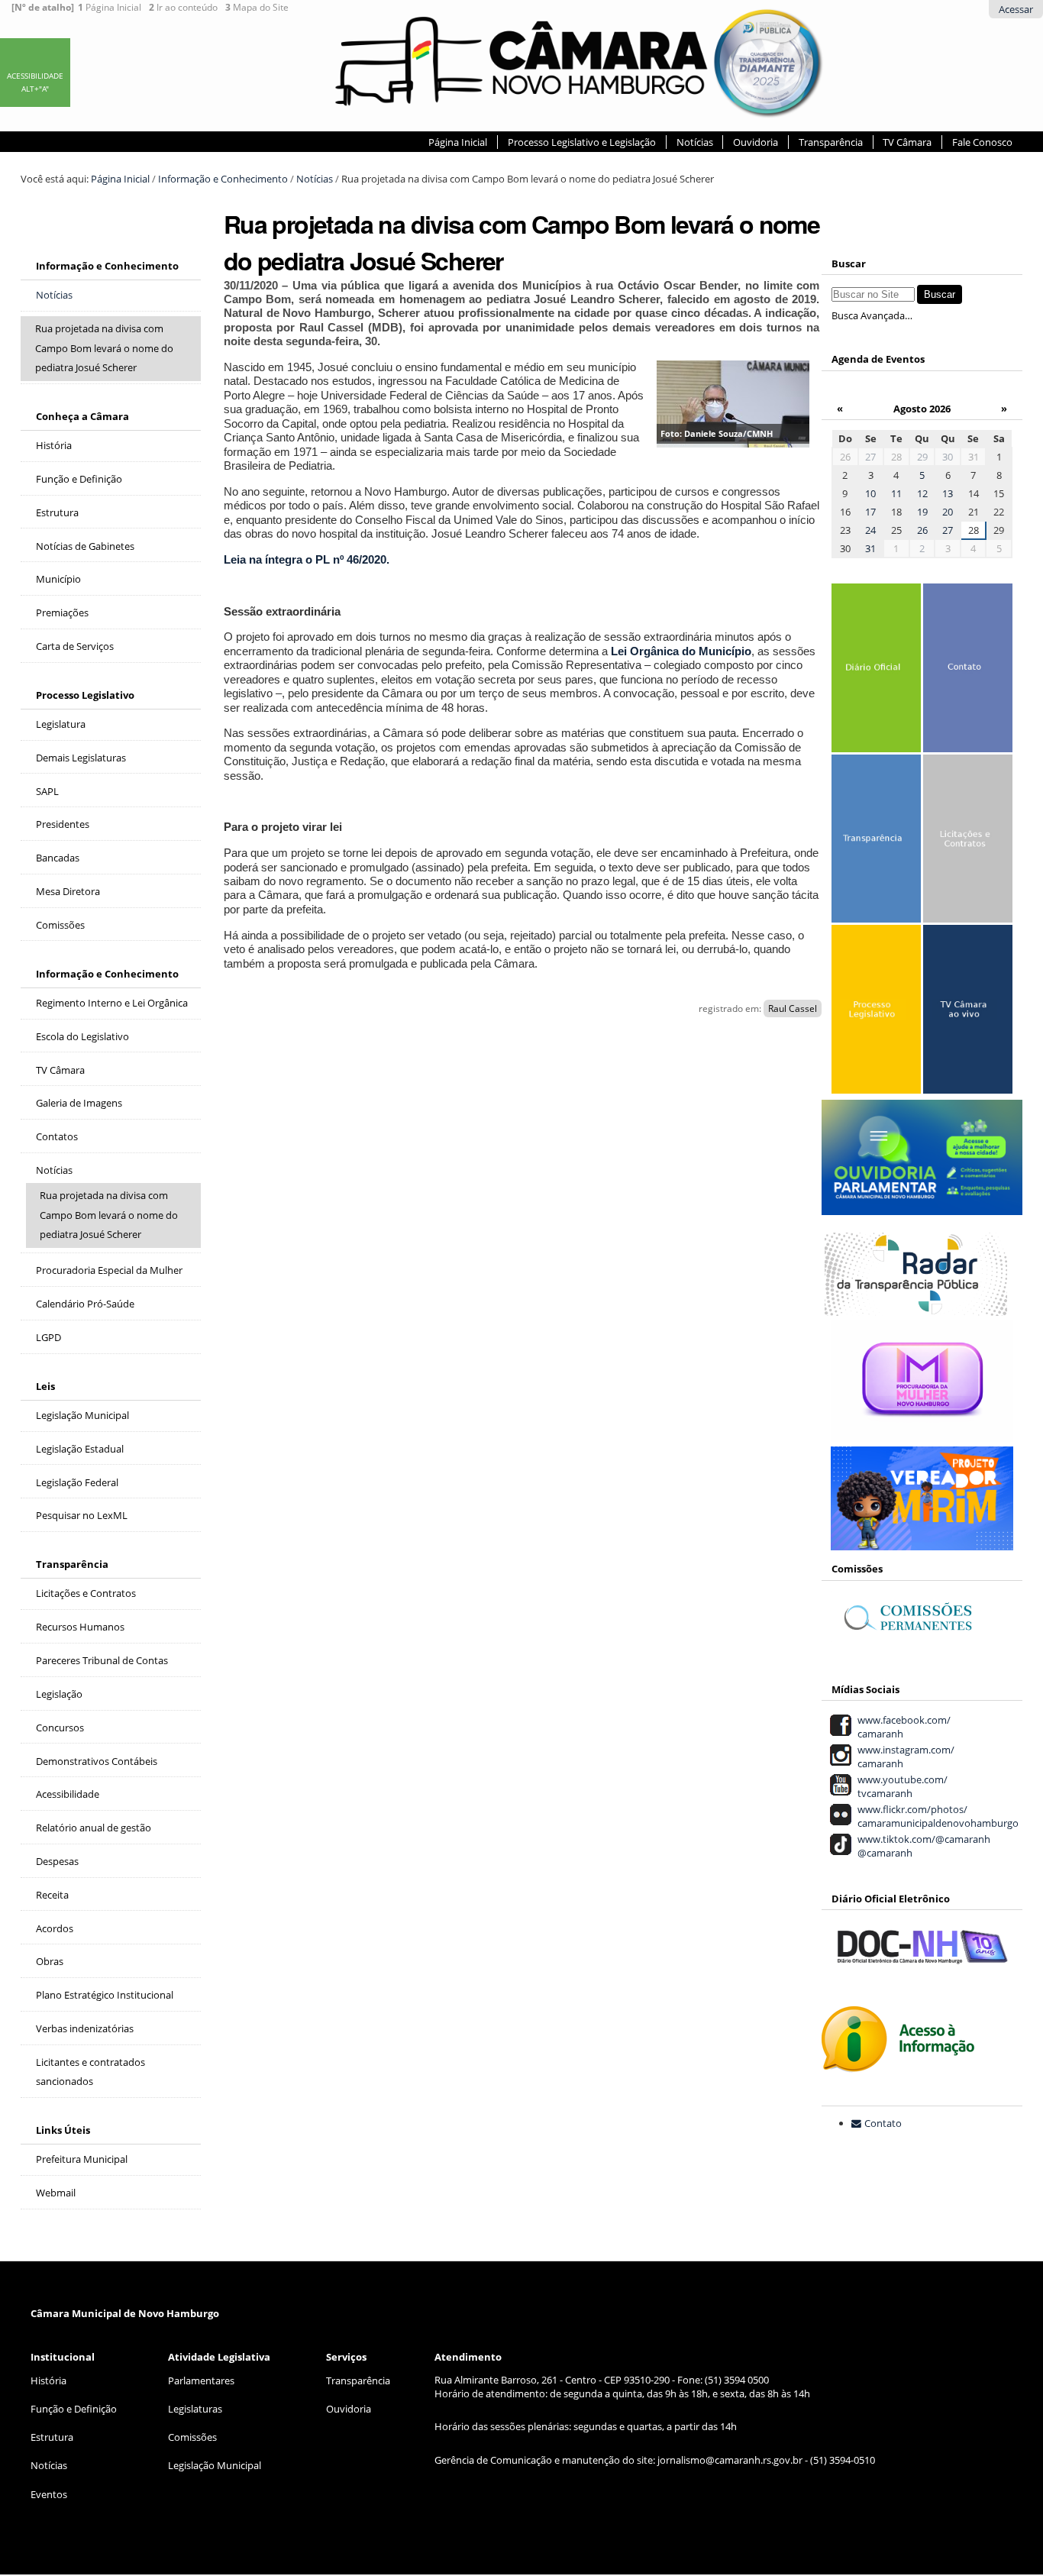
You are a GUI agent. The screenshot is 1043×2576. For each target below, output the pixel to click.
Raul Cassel (793, 1008)
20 (948, 512)
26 (922, 530)
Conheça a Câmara (82, 416)
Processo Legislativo (85, 695)
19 (922, 512)
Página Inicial (110, 8)
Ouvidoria (756, 142)
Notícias (695, 142)
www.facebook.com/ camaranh (902, 1727)
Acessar (1016, 9)
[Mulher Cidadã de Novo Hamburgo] (922, 1433)
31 (870, 548)
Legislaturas (195, 2409)
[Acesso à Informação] (898, 2064)
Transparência (831, 142)
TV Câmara (907, 142)
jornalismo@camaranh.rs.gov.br (730, 2460)
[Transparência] (875, 841)
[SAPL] (875, 1012)
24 (870, 530)
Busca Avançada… (872, 315)
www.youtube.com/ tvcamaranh (900, 1786)
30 (948, 457)
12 (922, 493)
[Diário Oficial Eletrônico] (875, 670)
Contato (883, 2123)
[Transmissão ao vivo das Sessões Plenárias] (966, 1012)
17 (870, 512)
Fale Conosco (982, 142)
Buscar (849, 263)
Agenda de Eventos (878, 359)
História (48, 2380)
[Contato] (966, 670)
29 (922, 457)
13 (948, 493)
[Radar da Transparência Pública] (916, 1307)
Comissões (192, 2437)
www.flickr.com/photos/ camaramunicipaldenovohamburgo (936, 1816)
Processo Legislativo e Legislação (582, 142)
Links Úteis (63, 2130)
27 (870, 457)
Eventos (49, 2494)
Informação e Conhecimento (223, 179)
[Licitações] (966, 841)
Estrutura (52, 2437)
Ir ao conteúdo (183, 8)
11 (896, 493)
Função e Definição (74, 2409)
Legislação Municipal (215, 2465)
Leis (45, 1386)
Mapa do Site (257, 8)
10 (870, 493)
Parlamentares (201, 2380)
